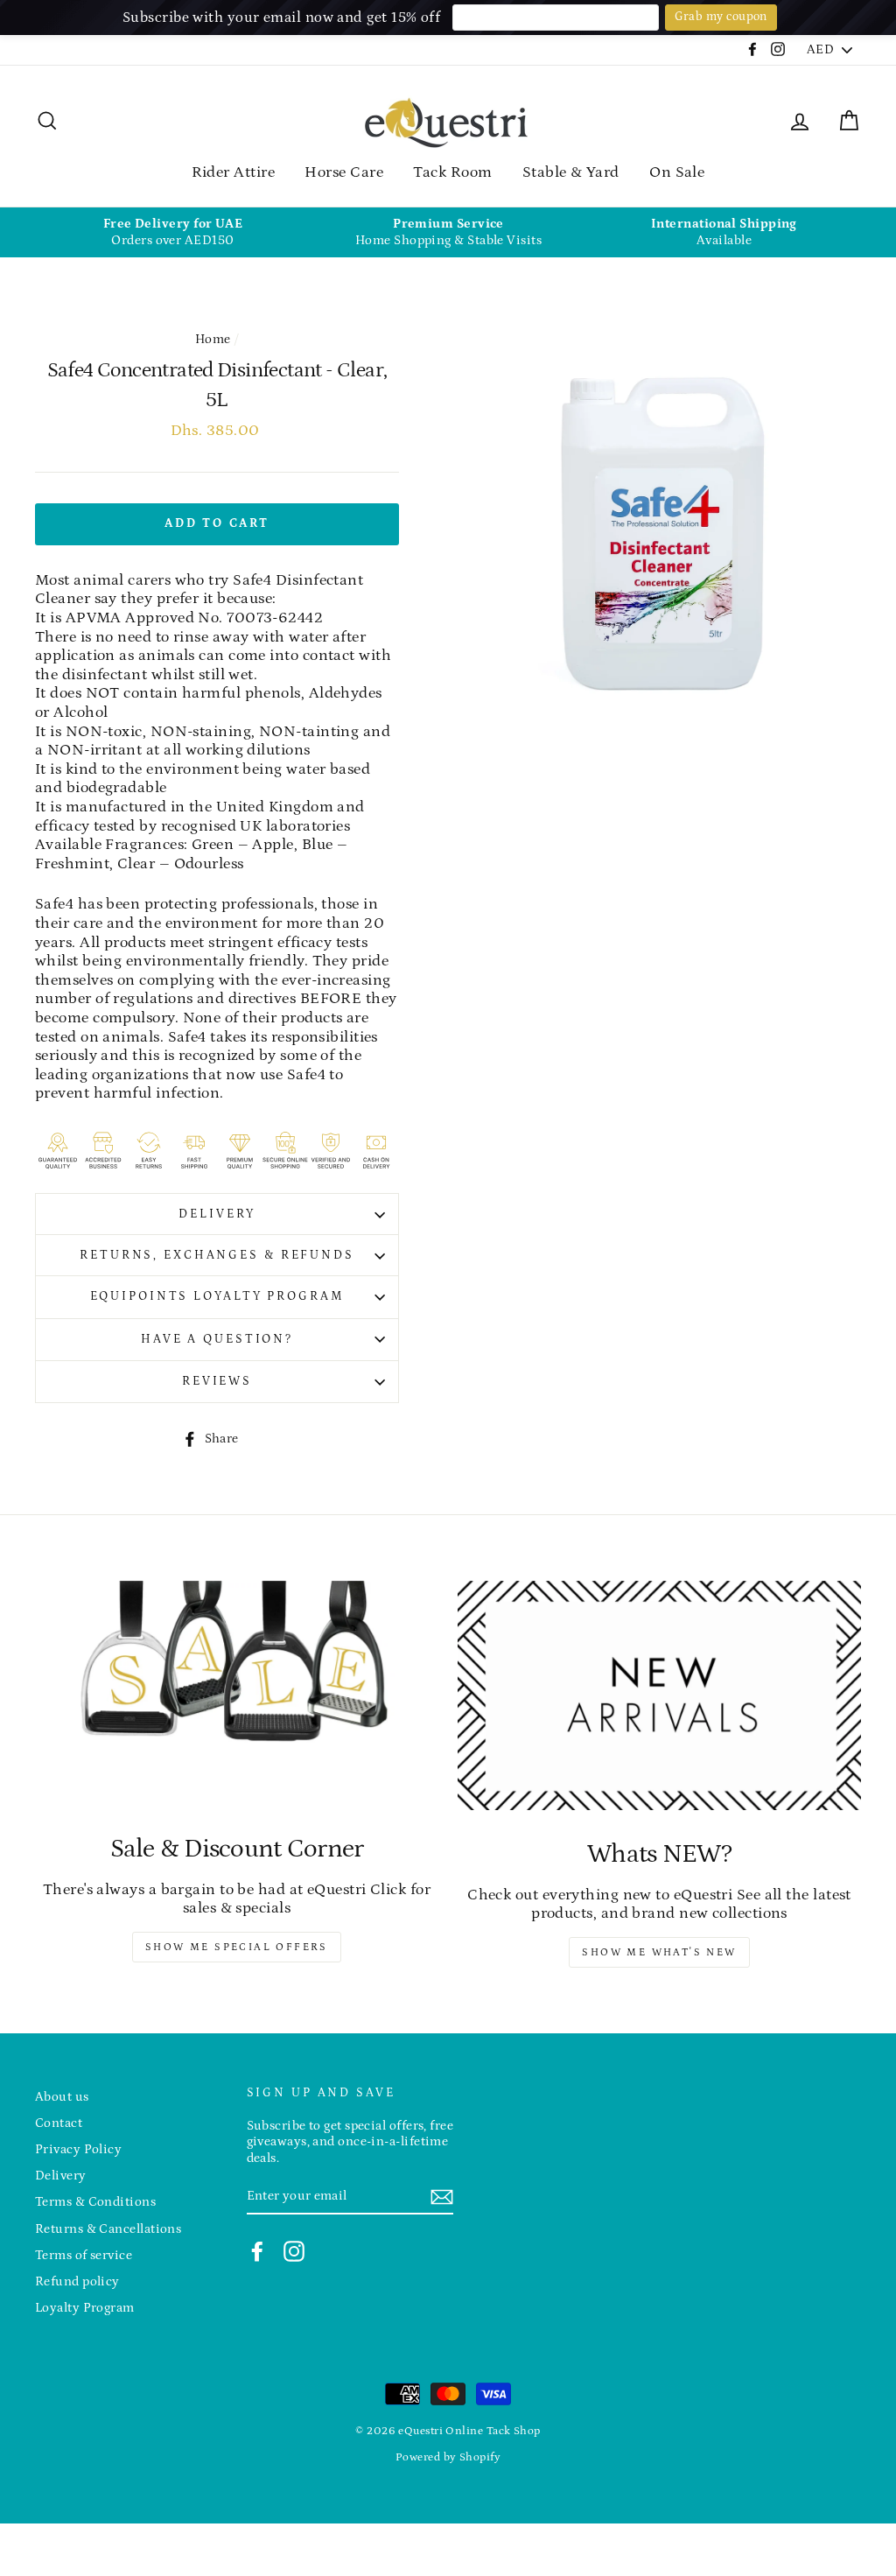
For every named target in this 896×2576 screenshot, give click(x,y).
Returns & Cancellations (108, 2229)
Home (213, 339)
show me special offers (237, 1947)
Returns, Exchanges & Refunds (217, 1255)
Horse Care (344, 172)
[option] (173, 232)
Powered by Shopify (448, 2457)
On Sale (677, 172)
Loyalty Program (85, 2308)
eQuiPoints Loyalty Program (217, 1296)
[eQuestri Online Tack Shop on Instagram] (294, 2251)
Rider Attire (233, 172)
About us (62, 2097)
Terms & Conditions (95, 2202)
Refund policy (77, 2281)
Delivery (217, 1214)
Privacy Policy (78, 2149)
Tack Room (452, 172)
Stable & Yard (571, 172)
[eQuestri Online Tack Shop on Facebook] (257, 2251)
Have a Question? (217, 1339)
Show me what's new (659, 1952)
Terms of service (84, 2255)
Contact (59, 2123)
